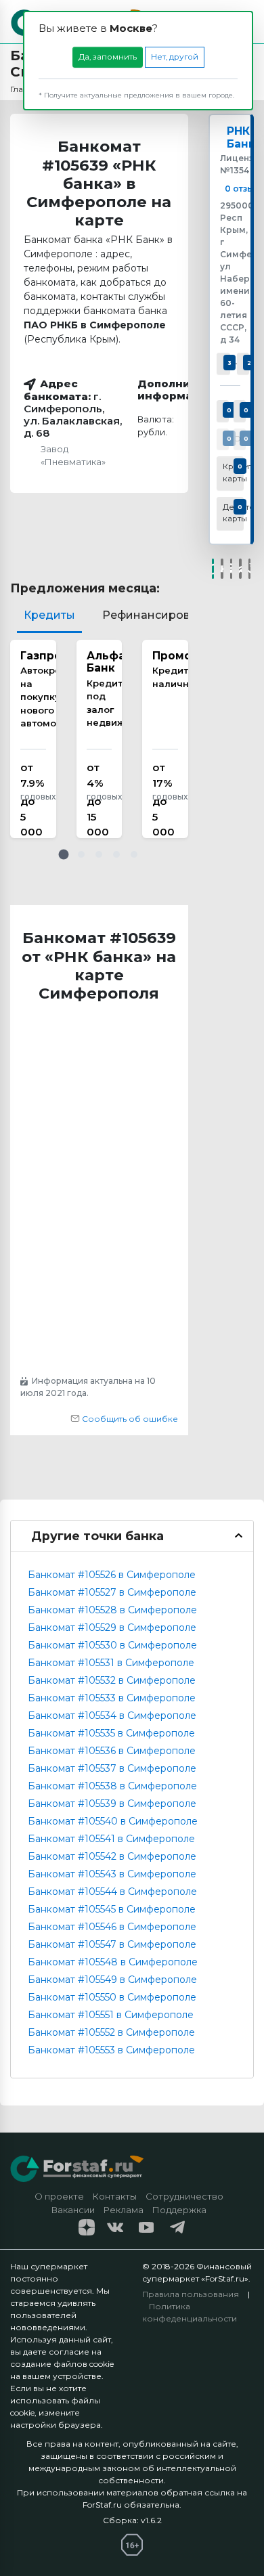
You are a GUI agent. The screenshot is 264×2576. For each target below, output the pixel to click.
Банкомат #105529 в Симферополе (112, 1628)
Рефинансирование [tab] (160, 615)
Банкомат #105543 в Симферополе (112, 1874)
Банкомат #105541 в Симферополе (111, 1839)
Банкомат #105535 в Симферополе (111, 1733)
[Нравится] (213, 569)
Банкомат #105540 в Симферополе (113, 1821)
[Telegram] (240, 569)
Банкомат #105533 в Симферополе (112, 1698)
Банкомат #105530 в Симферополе (112, 1645)
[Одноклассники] (232, 569)
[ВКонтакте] (222, 569)
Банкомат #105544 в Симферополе (112, 1892)
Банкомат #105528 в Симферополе (112, 1610)
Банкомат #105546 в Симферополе (112, 1927)
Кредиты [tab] (49, 615)
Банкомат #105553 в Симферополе (111, 2050)
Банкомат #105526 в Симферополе (112, 1575)
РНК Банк (241, 137)
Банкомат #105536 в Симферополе (112, 1751)
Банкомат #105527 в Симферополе (112, 1592)
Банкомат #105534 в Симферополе (112, 1716)
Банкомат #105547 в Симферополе (112, 1944)
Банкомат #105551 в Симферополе (111, 2015)
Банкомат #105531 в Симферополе (111, 1663)
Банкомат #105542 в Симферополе (112, 1856)
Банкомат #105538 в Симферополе (112, 1786)
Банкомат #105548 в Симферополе (113, 1962)
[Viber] (250, 569)
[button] (64, 854)
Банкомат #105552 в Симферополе (111, 2032)
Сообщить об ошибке (129, 1419)
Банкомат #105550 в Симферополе (112, 1997)
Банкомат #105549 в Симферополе (112, 1980)
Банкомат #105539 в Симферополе (112, 1804)
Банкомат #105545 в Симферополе (112, 1909)
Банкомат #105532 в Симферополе (112, 1680)
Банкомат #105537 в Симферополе (112, 1768)
